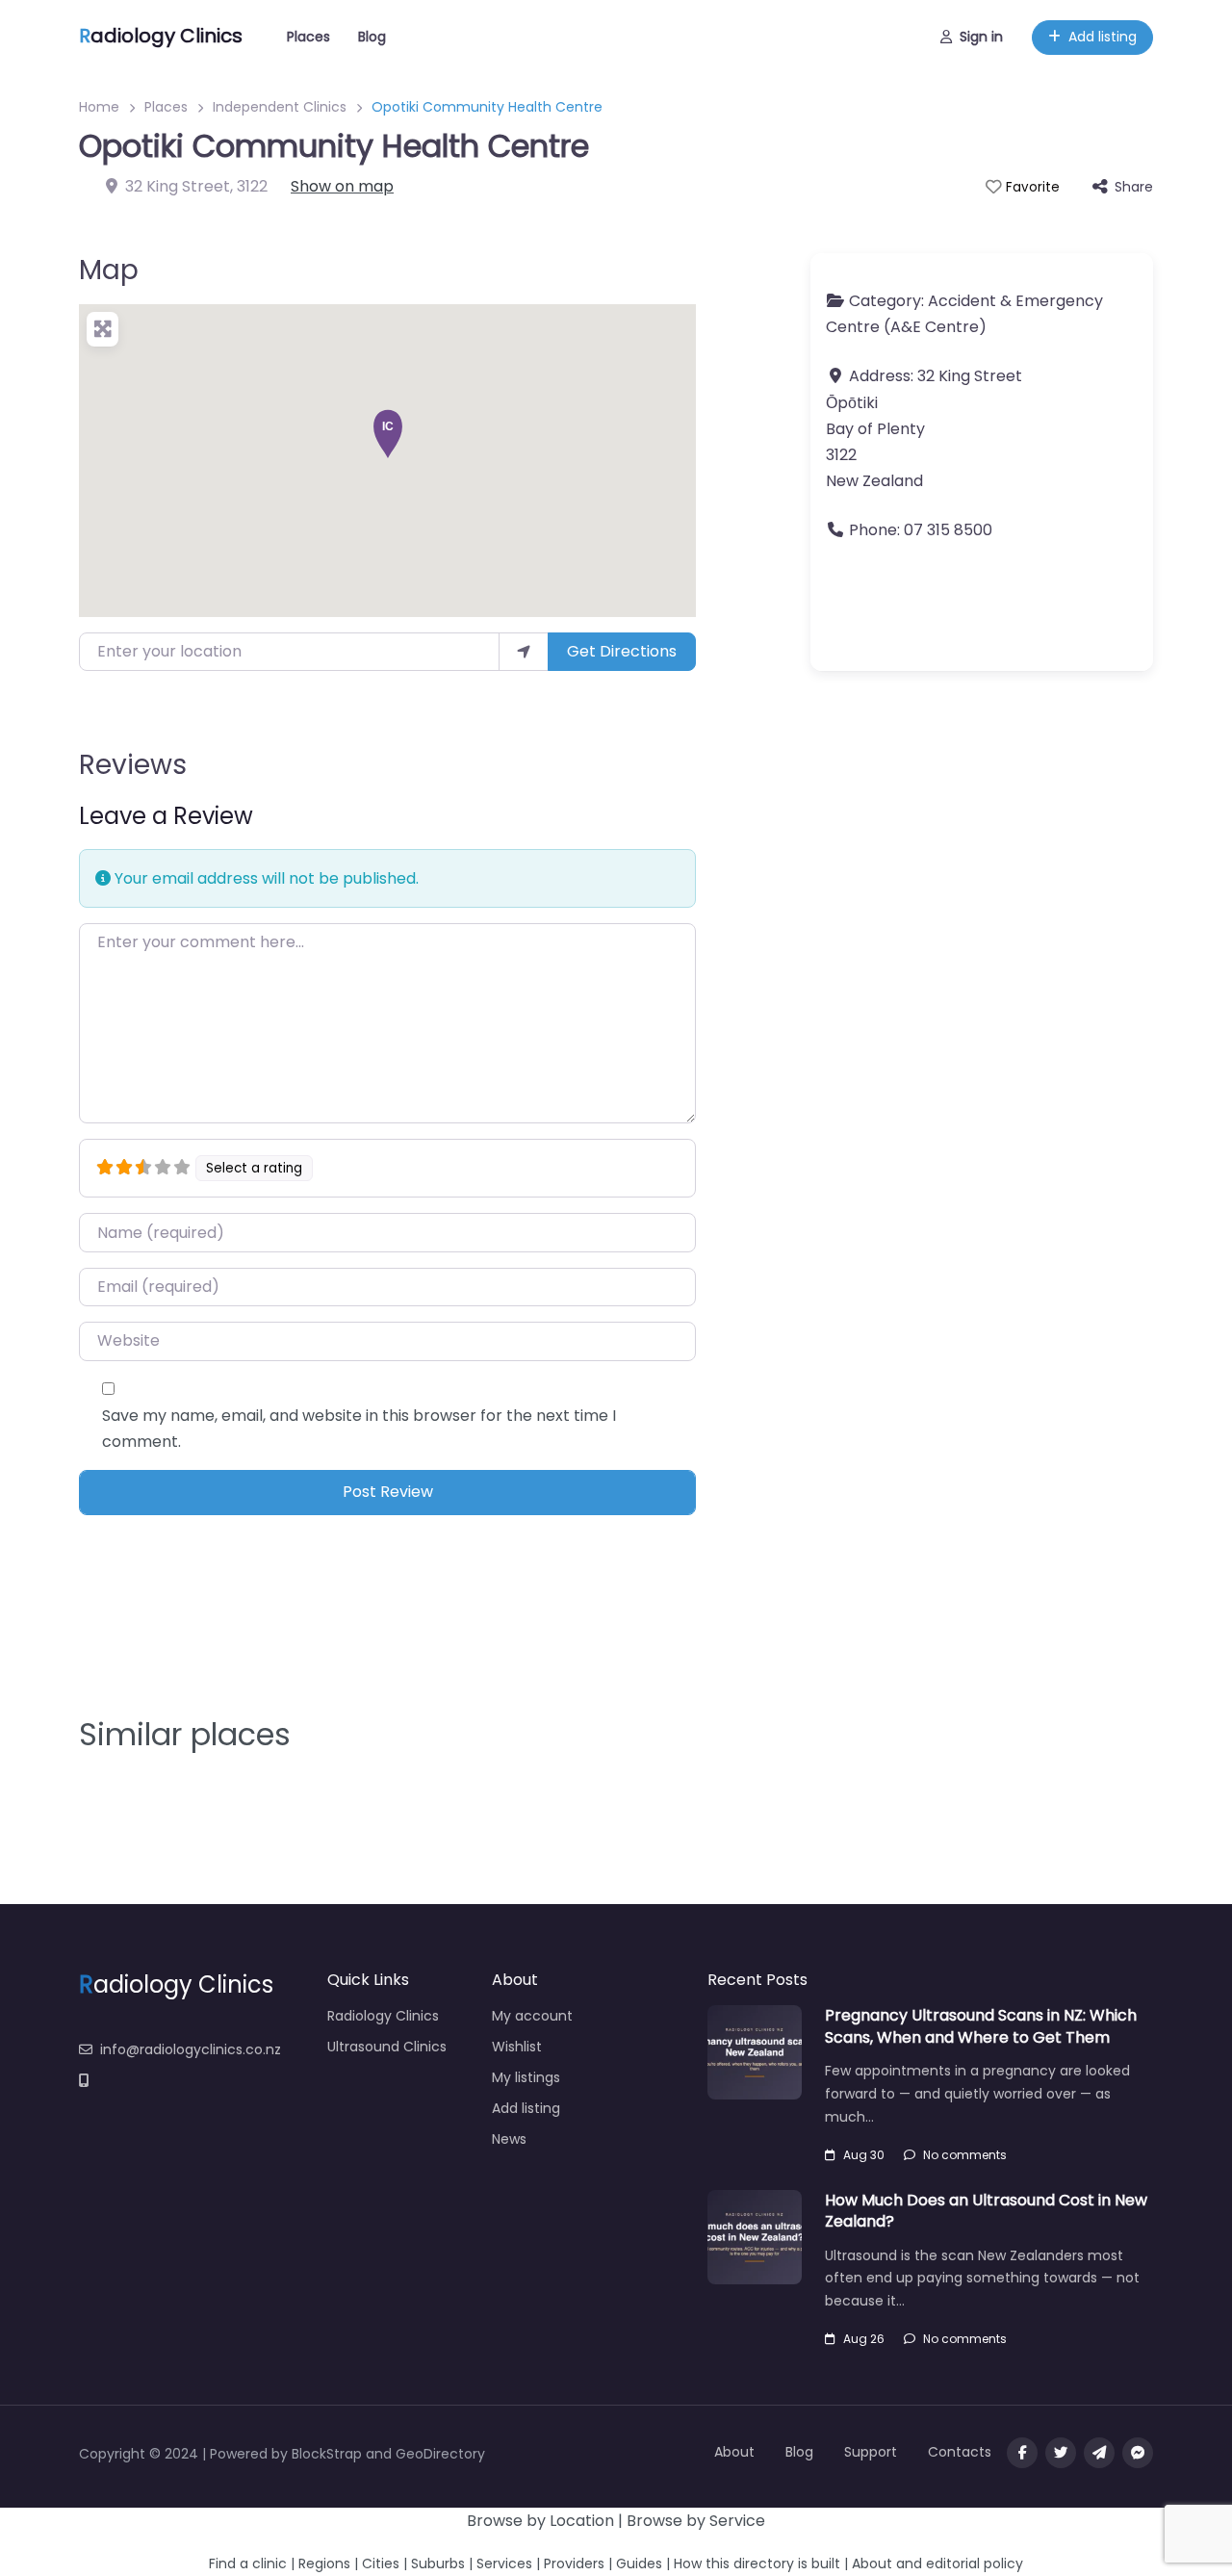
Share (1134, 187)
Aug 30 (864, 2155)
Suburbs (438, 2563)
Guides (639, 2563)
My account (532, 2016)
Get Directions (622, 651)
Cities (381, 2563)
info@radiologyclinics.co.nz (191, 2049)
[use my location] (524, 652)
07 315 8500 (948, 530)
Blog (372, 37)
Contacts (960, 2452)
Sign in (981, 37)
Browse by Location (540, 2521)
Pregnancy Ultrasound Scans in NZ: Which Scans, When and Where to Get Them (981, 2026)
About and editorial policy (937, 2563)
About (734, 2452)
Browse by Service (696, 2521)
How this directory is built (757, 2563)
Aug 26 (864, 2339)
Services (504, 2563)
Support (871, 2452)
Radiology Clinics (383, 2016)
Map (109, 270)
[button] (388, 433)
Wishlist (517, 2047)
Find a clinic (248, 2563)
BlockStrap (329, 2454)
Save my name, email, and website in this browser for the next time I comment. (359, 1429)
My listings (526, 2077)
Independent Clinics (280, 107)
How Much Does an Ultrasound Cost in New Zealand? (986, 2211)
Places (308, 37)
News (509, 2139)
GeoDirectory (440, 2454)
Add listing (1103, 37)
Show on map (342, 186)
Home (99, 107)
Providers (574, 2563)
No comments (965, 2155)
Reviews (133, 765)
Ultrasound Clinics (387, 2047)
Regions (324, 2563)
